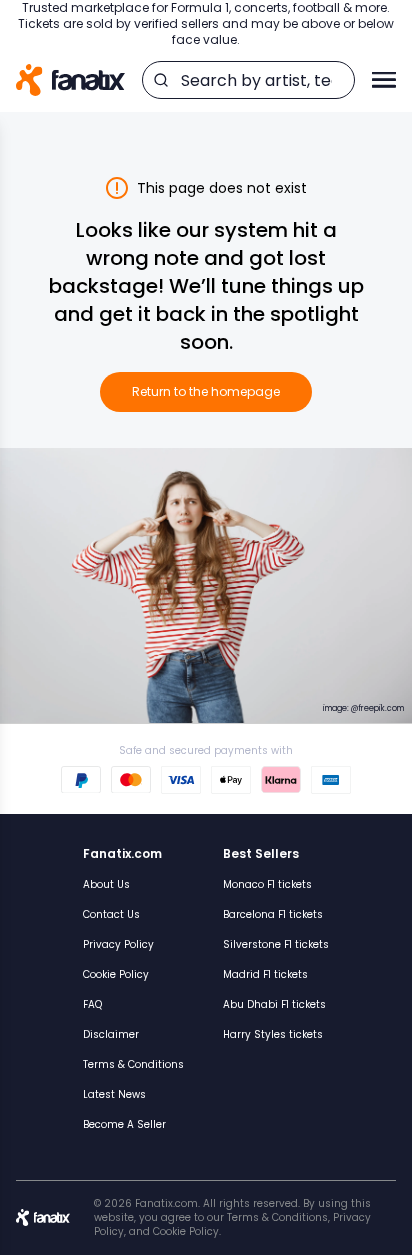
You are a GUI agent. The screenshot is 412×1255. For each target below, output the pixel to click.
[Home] (70, 80)
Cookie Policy (116, 974)
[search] (161, 80)
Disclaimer (111, 1034)
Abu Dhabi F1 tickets (274, 1004)
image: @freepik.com (363, 708)
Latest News (114, 1094)
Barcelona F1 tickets (273, 914)
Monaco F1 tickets (267, 884)
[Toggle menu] (384, 80)
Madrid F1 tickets (265, 974)
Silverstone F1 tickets (276, 944)
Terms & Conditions (133, 1064)
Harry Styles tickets (273, 1034)
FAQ (92, 1004)
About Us (106, 884)
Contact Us (111, 914)
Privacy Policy (118, 944)
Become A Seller (124, 1124)
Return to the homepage (206, 391)
